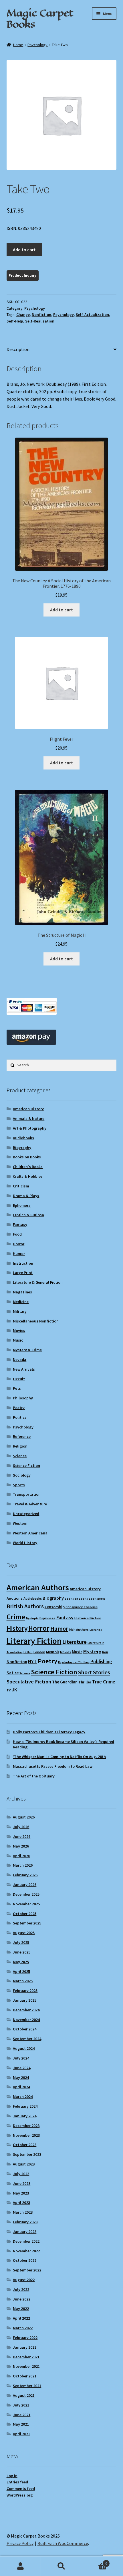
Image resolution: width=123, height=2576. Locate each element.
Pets (17, 1388)
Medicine (21, 1302)
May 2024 (21, 2077)
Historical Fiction (88, 1618)
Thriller (85, 1682)
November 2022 (26, 2251)
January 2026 (25, 1885)
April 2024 (21, 2087)
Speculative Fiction (29, 1682)
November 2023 (26, 2135)
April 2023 (21, 2203)
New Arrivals (24, 1369)
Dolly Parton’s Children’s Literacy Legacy (49, 1732)
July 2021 (21, 2405)
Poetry (19, 1408)
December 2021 (26, 2357)
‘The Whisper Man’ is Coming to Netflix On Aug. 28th (59, 1757)
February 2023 (25, 2222)
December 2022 (26, 2241)
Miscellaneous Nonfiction (36, 1321)
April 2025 (21, 1971)
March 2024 (23, 2097)
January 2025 (25, 2000)
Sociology (22, 1475)
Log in (12, 2476)
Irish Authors (79, 1629)
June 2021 (22, 2415)
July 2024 (21, 2058)
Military (20, 1311)
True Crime (104, 1682)
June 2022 (22, 2299)
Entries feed (17, 2482)
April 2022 (21, 2318)
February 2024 (25, 2106)
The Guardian (65, 1682)
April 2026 (21, 1856)
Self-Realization (40, 321)
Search (61, 2566)
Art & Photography (30, 1128)
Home (18, 45)
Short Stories (94, 1672)
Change (23, 315)
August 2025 (24, 1933)
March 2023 (23, 2212)
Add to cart (24, 250)
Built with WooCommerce (63, 2543)
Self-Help (15, 321)
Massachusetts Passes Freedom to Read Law (53, 1766)
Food (17, 1234)
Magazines (22, 1292)
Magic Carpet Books (40, 18)
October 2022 (25, 2260)
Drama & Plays (26, 1196)
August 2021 (24, 2395)
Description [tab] (18, 349)
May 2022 (21, 2308)
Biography (22, 1148)
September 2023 (27, 2154)
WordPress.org (20, 2495)
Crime (16, 1617)
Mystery (92, 1651)
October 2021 (25, 2376)
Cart (95, 2561)
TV (9, 1690)
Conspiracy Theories (82, 1607)
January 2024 (25, 2116)
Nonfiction (41, 315)
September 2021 (27, 2386)
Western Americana (30, 1533)
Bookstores (97, 1599)
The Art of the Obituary (34, 1776)
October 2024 (25, 2029)
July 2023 (21, 2174)
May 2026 (21, 1846)
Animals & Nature (29, 1118)
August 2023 (24, 2164)
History (17, 1628)
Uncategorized (26, 1514)
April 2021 (21, 2434)
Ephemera (22, 1205)
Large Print (23, 1273)
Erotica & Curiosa (28, 1215)
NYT (32, 1661)
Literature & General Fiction (38, 1282)
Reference (22, 1436)
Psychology (37, 45)
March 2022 (23, 2328)
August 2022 (24, 2280)
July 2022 (21, 2289)
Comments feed (21, 2489)
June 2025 (22, 1952)
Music (18, 1340)
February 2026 (25, 1875)
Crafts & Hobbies (28, 1176)
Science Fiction (26, 1465)
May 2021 (21, 2424)
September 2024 (27, 2039)
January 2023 (25, 2232)
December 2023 (26, 2126)
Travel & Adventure (30, 1504)
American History (28, 1109)
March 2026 (23, 1865)
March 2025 (23, 1981)
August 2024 (24, 2048)
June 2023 (22, 2183)
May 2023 (21, 2193)
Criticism (21, 1186)
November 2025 (26, 1904)
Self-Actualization (92, 315)
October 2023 (25, 2145)
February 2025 (25, 1991)
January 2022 (25, 2347)
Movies (19, 1330)
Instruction (23, 1263)
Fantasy (20, 1224)
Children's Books (28, 1167)
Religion (20, 1446)
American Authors (38, 1587)
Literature (75, 1642)
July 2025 (21, 1942)
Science (20, 1456)
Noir (105, 1652)
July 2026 (21, 1827)
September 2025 (27, 1923)
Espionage (47, 1618)
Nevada (20, 1360)
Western (20, 1523)
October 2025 (25, 1914)
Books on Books (27, 1157)
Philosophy (23, 1398)
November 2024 (26, 2020)
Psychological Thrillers (74, 1662)
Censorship (55, 1607)
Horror (19, 1244)
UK (14, 1690)
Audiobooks (23, 1138)
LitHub (28, 1652)
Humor (19, 1254)
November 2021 (26, 2366)
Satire (13, 1673)
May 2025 (21, 1962)
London (39, 1652)
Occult (19, 1379)
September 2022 (27, 2270)
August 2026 (24, 1817)
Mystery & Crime (27, 1350)
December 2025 (26, 1894)
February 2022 (25, 2338)
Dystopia (32, 1618)
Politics (20, 1417)
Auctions (15, 1598)
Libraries (96, 1630)
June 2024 (22, 2068)
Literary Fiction (34, 1641)
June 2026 (22, 1836)
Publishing (101, 1661)
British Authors (25, 1606)
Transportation (27, 1494)
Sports (19, 1485)
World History (25, 1543)
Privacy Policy (20, 2543)
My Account (20, 2566)
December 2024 (26, 2010)
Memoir (53, 1652)
